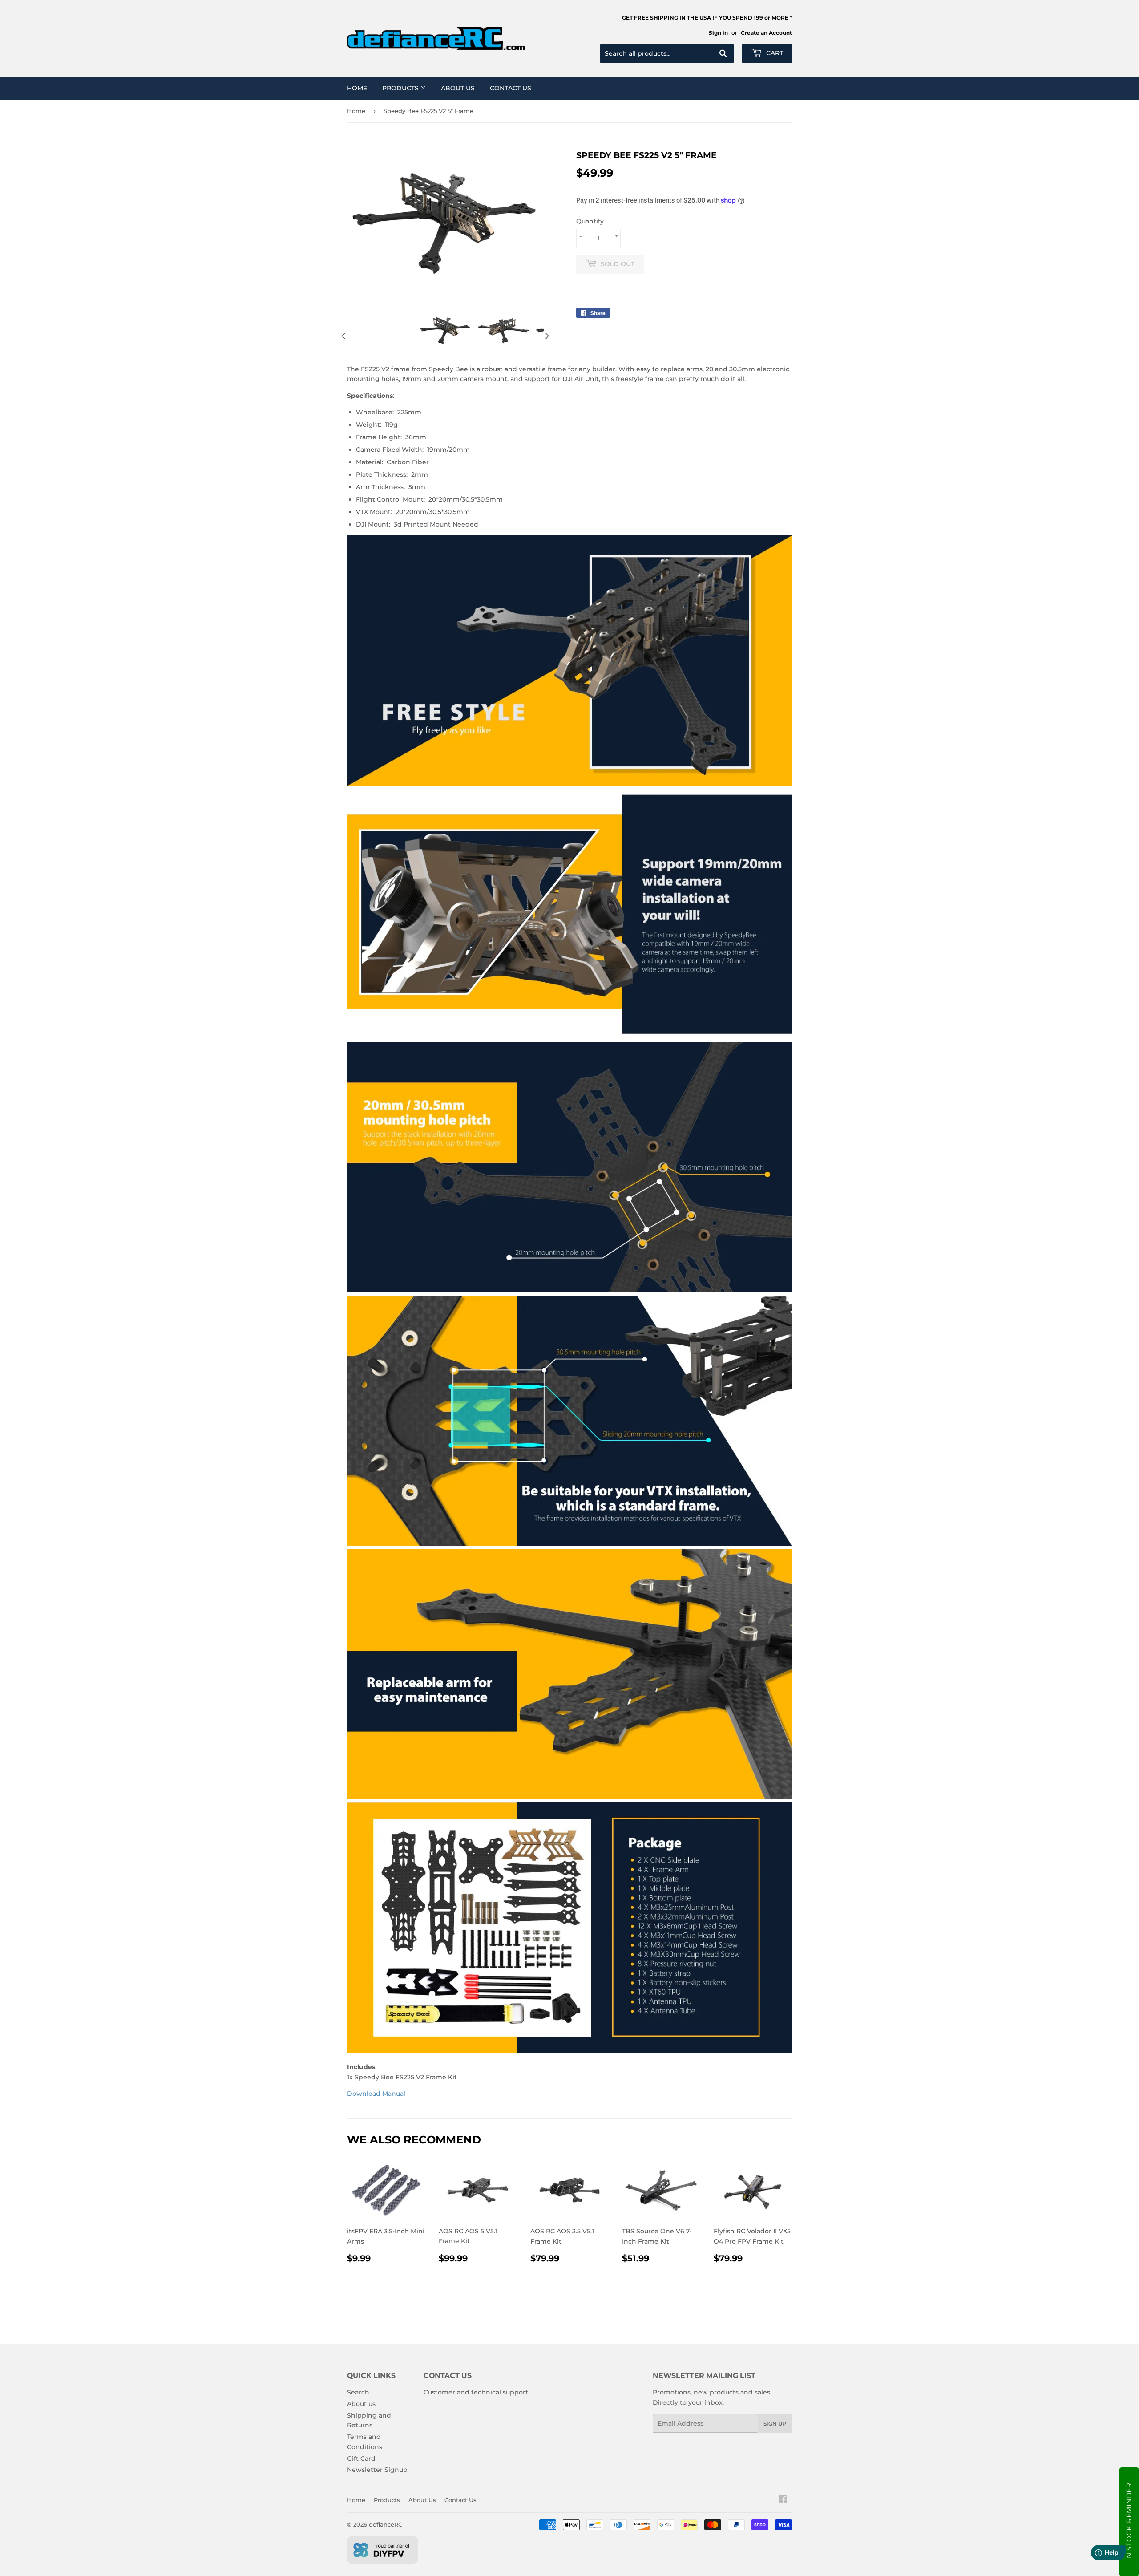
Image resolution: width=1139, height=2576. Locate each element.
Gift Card (361, 2459)
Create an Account (766, 33)
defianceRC (386, 2524)
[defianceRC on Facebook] (783, 2500)
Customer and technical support (476, 2392)
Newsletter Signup (377, 2470)
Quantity (590, 221)
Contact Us (511, 88)
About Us (458, 88)
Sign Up (775, 2424)
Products (401, 88)
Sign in (718, 33)
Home (357, 88)
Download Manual (376, 2094)
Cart (774, 53)
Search (358, 2392)
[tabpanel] (445, 331)
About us (361, 2404)
